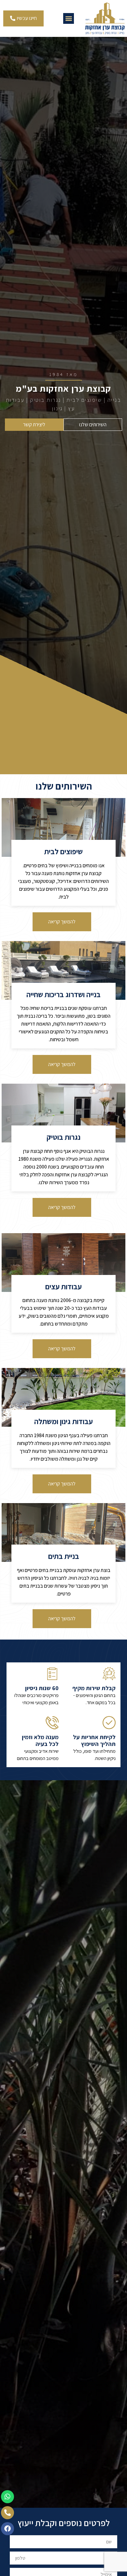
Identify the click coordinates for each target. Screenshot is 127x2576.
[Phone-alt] (7, 2513)
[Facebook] (7, 2529)
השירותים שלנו (93, 424)
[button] (69, 18)
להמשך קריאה (62, 922)
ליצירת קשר (34, 424)
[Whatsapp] (7, 2497)
